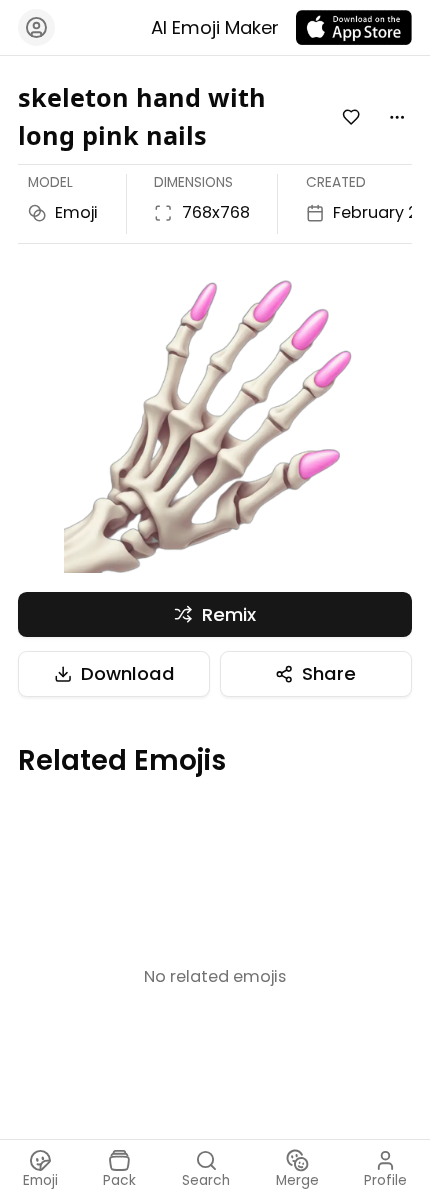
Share (329, 673)
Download (128, 673)
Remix (229, 614)
